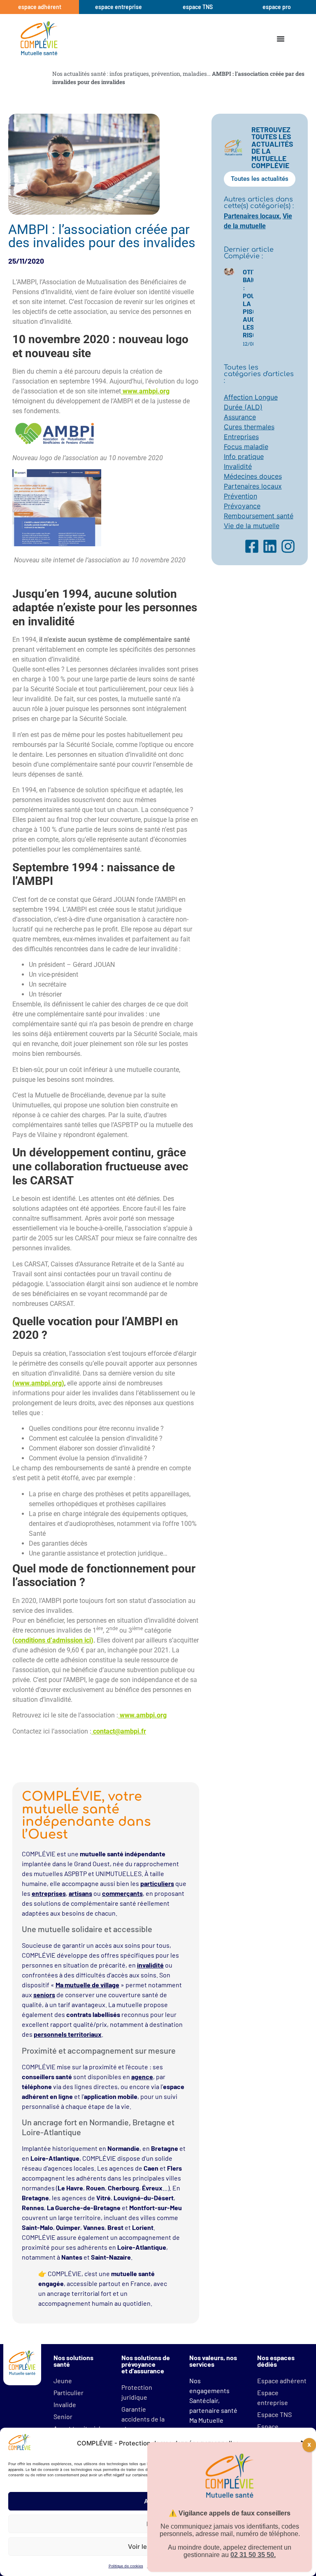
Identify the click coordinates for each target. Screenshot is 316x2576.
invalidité (150, 1965)
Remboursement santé (259, 516)
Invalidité (238, 466)
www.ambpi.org (146, 391)
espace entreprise (118, 7)
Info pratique (244, 456)
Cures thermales (249, 427)
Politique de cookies (126, 2566)
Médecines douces (253, 476)
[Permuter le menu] (281, 39)
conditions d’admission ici (53, 1640)
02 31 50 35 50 (252, 2555)
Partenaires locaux (252, 216)
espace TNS (198, 7)
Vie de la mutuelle (252, 526)
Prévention (240, 496)
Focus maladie (246, 447)
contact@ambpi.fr (120, 1731)
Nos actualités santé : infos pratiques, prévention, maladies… (131, 74)
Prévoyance (242, 506)
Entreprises (241, 437)
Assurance (240, 417)
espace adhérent (40, 7)
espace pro (277, 7)
